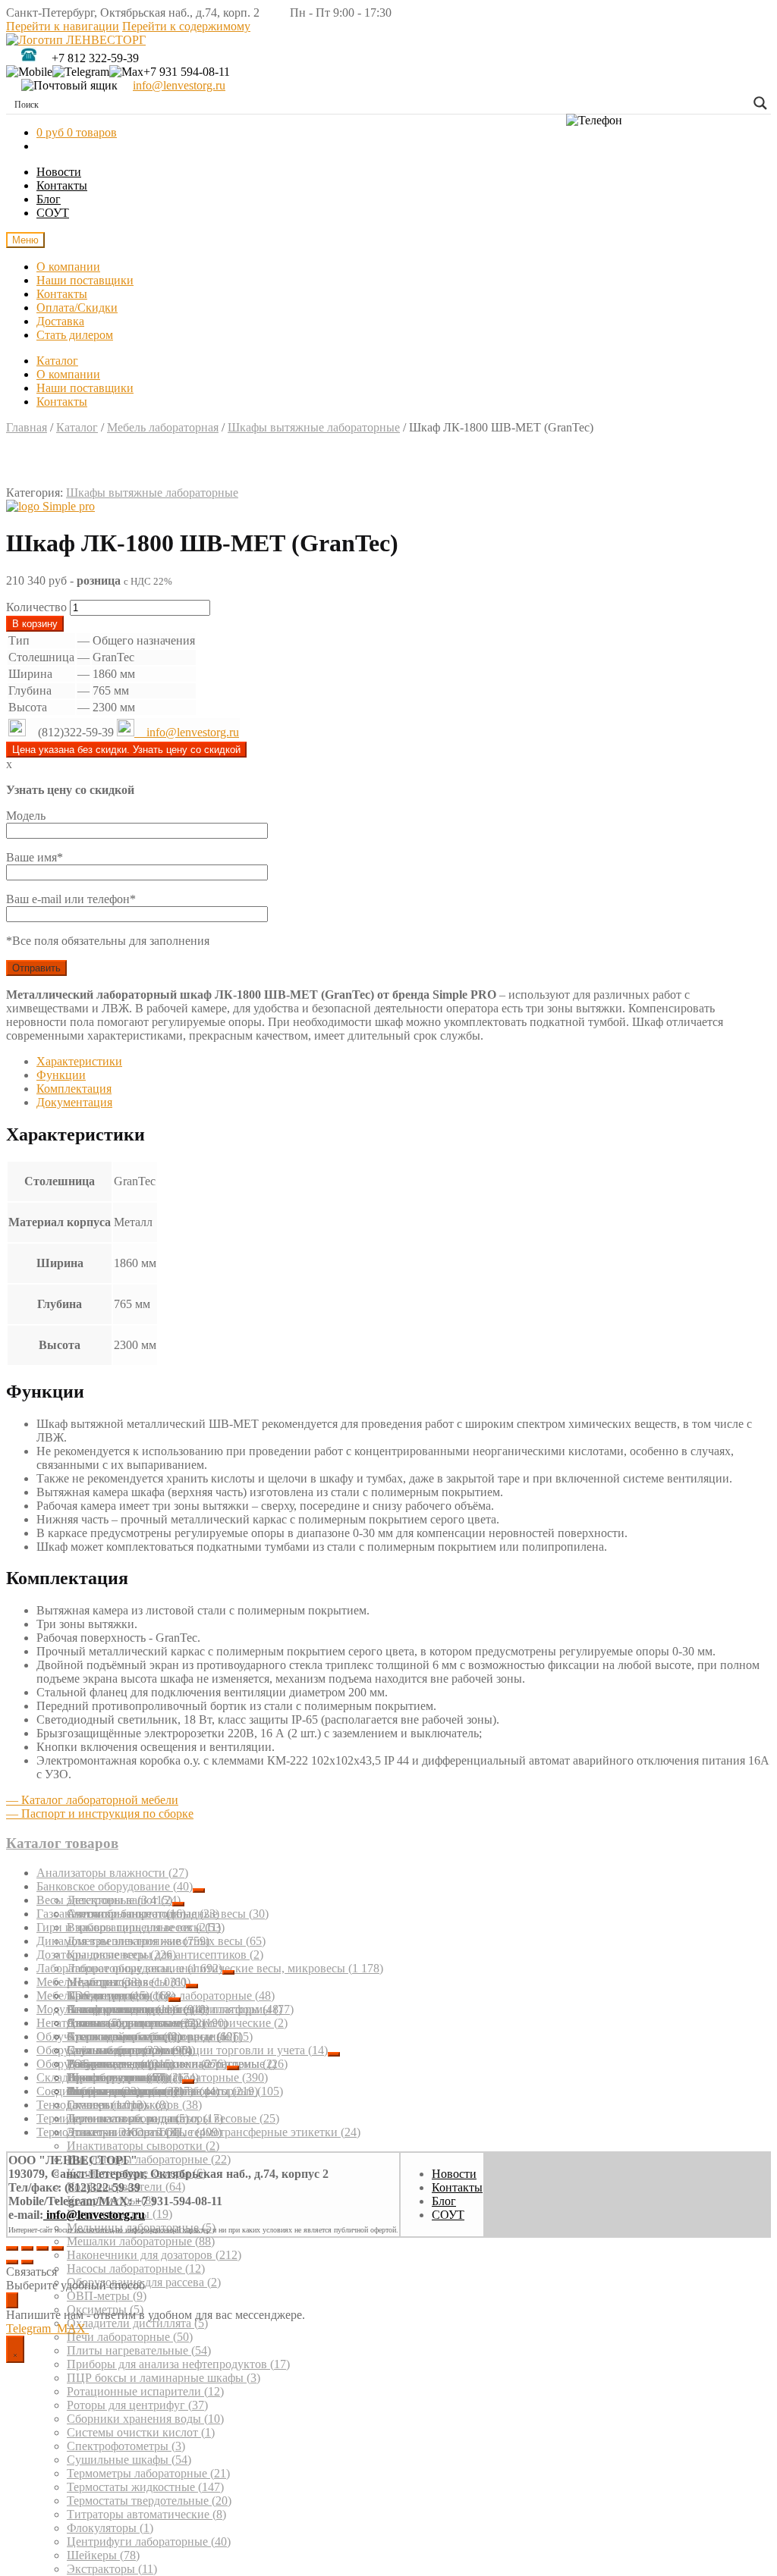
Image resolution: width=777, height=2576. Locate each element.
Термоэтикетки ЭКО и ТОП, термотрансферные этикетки (198, 2132)
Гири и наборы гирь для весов (129, 1927)
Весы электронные (104, 1900)
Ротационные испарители (145, 2391)
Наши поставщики (85, 280)
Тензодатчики (91, 2105)
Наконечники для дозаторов (154, 2255)
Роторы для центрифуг (137, 2405)
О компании (68, 267)
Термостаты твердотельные (149, 2501)
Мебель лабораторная (163, 427)
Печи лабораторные (130, 2337)
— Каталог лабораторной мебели (92, 1800)
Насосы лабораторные (136, 2269)
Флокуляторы (110, 2528)
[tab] (404, 1062)
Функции (61, 1075)
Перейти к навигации (63, 26)
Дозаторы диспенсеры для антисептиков (150, 1955)
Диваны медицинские (132, 2023)
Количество (36, 607)
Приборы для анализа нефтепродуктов (178, 2364)
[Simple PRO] (50, 507)
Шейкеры (103, 2555)
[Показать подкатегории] (199, 1890)
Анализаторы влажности (112, 1873)
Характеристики (79, 1061)
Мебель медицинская (102, 1996)
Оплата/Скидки (77, 307)
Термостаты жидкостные (145, 2487)
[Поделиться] (27, 2248)
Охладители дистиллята (137, 2323)
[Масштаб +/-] (58, 2248)
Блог (49, 199)
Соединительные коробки (115, 2091)
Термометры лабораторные (148, 2473)
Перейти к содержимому (186, 26)
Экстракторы (112, 2569)
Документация (74, 1102)
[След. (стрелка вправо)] (27, 2262)
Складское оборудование (109, 2077)
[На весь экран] (42, 2248)
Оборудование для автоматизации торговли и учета (182, 2050)
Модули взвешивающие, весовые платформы (165, 2009)
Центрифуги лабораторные (149, 2541)
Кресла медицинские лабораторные (171, 1996)
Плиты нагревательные (139, 2350)
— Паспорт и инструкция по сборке (100, 1814)
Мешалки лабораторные (141, 2241)
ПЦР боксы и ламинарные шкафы (164, 2378)
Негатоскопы (79, 2023)
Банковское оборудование (115, 1886)
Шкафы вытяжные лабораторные (314, 427)
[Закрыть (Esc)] (12, 2248)
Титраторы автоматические (146, 2514)
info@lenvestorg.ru (179, 85)
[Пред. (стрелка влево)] (12, 2262)
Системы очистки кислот (141, 2432)
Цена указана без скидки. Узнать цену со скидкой (126, 750)
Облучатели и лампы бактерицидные (145, 2036)
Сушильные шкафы (129, 2460)
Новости (59, 172)
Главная (27, 427)
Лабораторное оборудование (129, 1968)
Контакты (62, 185)
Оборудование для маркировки (132, 2064)
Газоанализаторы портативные (128, 1914)
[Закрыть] (12, 2300)
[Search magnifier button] (760, 103)
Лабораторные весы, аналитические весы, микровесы (225, 1968)
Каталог (57, 361)
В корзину (35, 624)
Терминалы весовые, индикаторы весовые (158, 2118)
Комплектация (74, 1089)
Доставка (60, 321)
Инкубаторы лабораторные (149, 2159)
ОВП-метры (107, 2296)
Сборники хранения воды (145, 2419)
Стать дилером (75, 335)
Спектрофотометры (126, 2446)
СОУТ (53, 213)
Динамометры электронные (123, 1941)
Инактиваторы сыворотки (143, 2146)
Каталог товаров (62, 1843)
